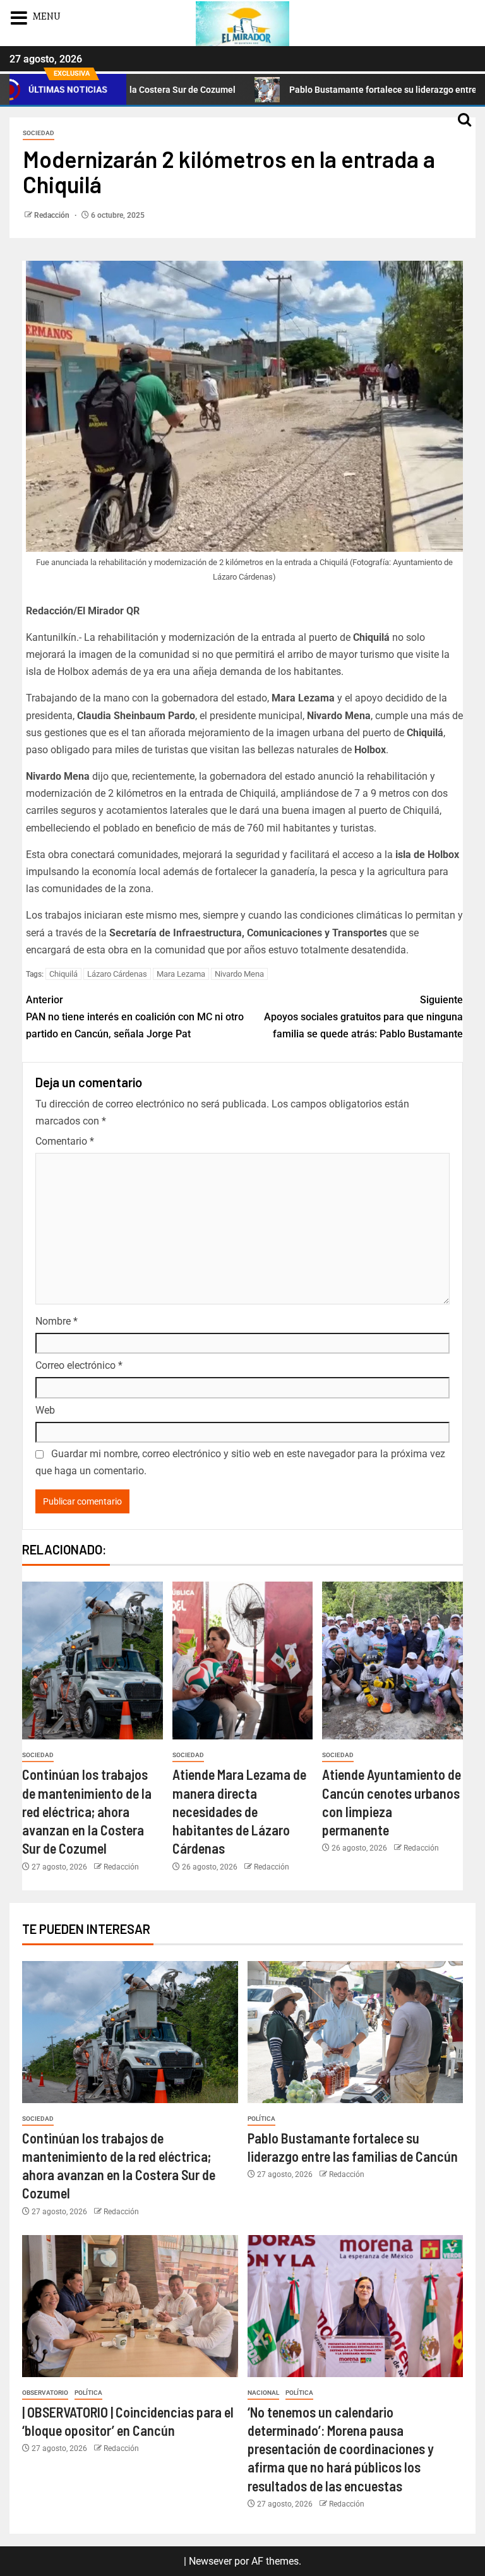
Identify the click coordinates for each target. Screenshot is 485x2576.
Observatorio (45, 2393)
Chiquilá (63, 974)
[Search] (464, 126)
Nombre (57, 1321)
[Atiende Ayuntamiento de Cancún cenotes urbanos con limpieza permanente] (392, 1661)
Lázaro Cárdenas (117, 974)
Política (261, 2119)
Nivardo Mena (239, 974)
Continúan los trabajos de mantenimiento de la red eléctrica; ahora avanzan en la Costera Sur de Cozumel (87, 1811)
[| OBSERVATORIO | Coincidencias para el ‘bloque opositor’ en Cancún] (130, 2306)
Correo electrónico (79, 1365)
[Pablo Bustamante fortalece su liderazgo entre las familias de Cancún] (356, 2032)
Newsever (210, 2561)
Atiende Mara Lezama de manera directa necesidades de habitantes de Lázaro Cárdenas (239, 1811)
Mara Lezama (181, 974)
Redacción (53, 215)
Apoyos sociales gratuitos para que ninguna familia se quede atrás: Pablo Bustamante (363, 1017)
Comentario (65, 1141)
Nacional (263, 2393)
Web (45, 1410)
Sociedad (39, 133)
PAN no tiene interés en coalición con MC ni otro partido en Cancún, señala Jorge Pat (135, 1017)
